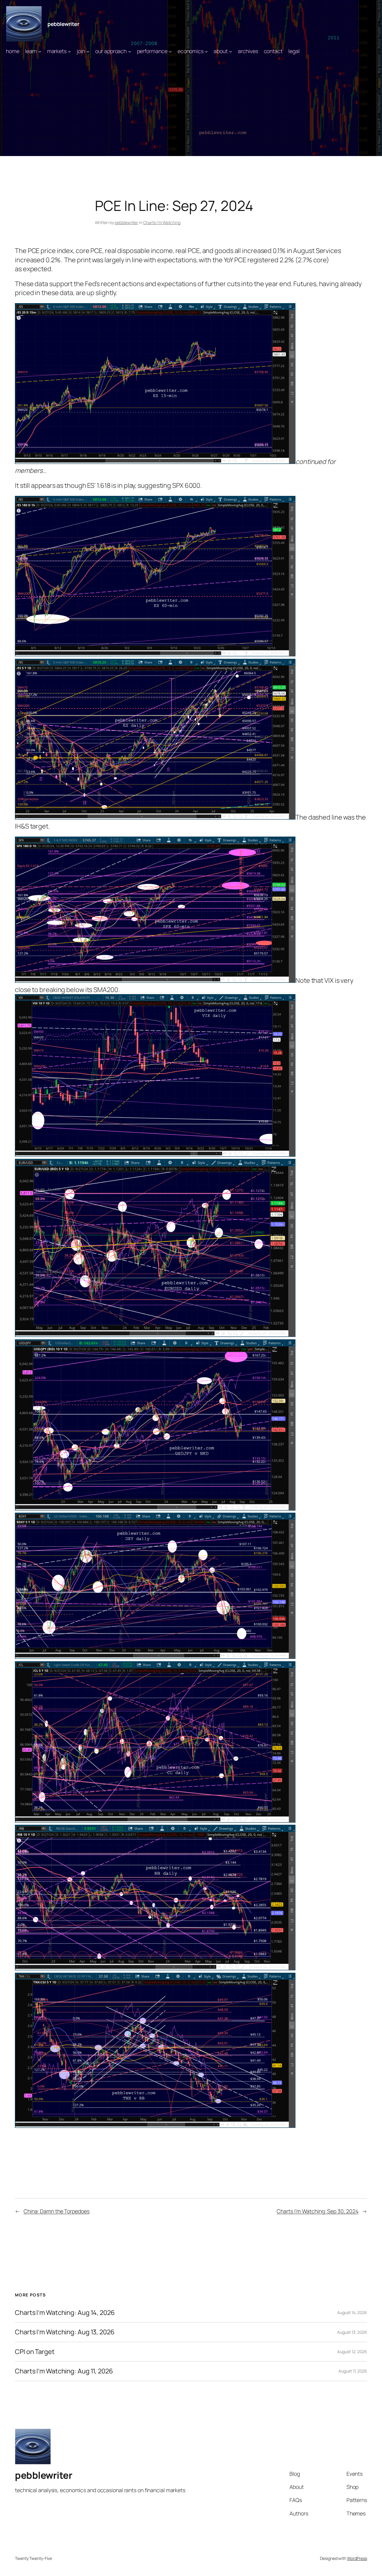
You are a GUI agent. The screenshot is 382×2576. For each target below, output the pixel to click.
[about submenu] (231, 51)
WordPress (357, 2558)
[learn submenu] (40, 51)
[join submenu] (88, 51)
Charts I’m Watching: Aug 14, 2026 (65, 2313)
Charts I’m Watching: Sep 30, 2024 (318, 2211)
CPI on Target (35, 2352)
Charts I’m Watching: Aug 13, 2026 (65, 2332)
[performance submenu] (170, 51)
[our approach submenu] (130, 51)
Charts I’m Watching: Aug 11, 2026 (64, 2371)
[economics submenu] (206, 51)
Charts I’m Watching (162, 222)
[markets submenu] (69, 51)
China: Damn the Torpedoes (57, 2211)
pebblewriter (63, 24)
